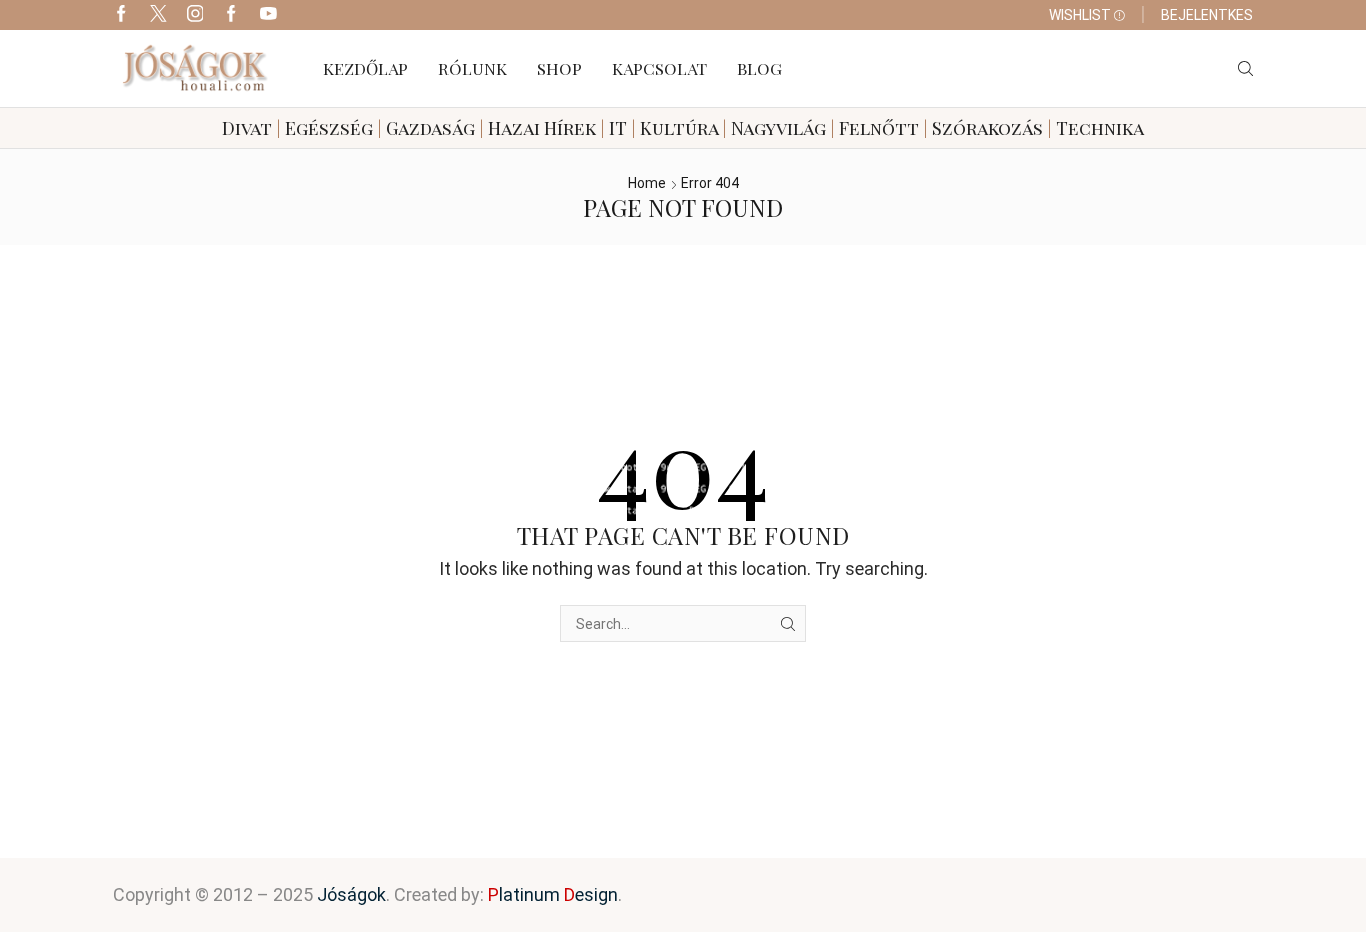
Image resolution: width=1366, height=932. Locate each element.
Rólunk (472, 68)
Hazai (514, 128)
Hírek (570, 128)
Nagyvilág (778, 128)
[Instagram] (195, 15)
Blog (759, 68)
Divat (247, 128)
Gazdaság (430, 128)
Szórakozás (987, 128)
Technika (1100, 128)
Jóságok (351, 894)
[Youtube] (268, 15)
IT (618, 128)
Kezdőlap (365, 68)
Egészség (329, 128)
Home (647, 183)
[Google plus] (231, 15)
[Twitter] (158, 15)
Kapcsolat (659, 68)
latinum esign (553, 894)
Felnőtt (879, 128)
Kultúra (679, 128)
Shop (559, 68)
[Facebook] (121, 15)
